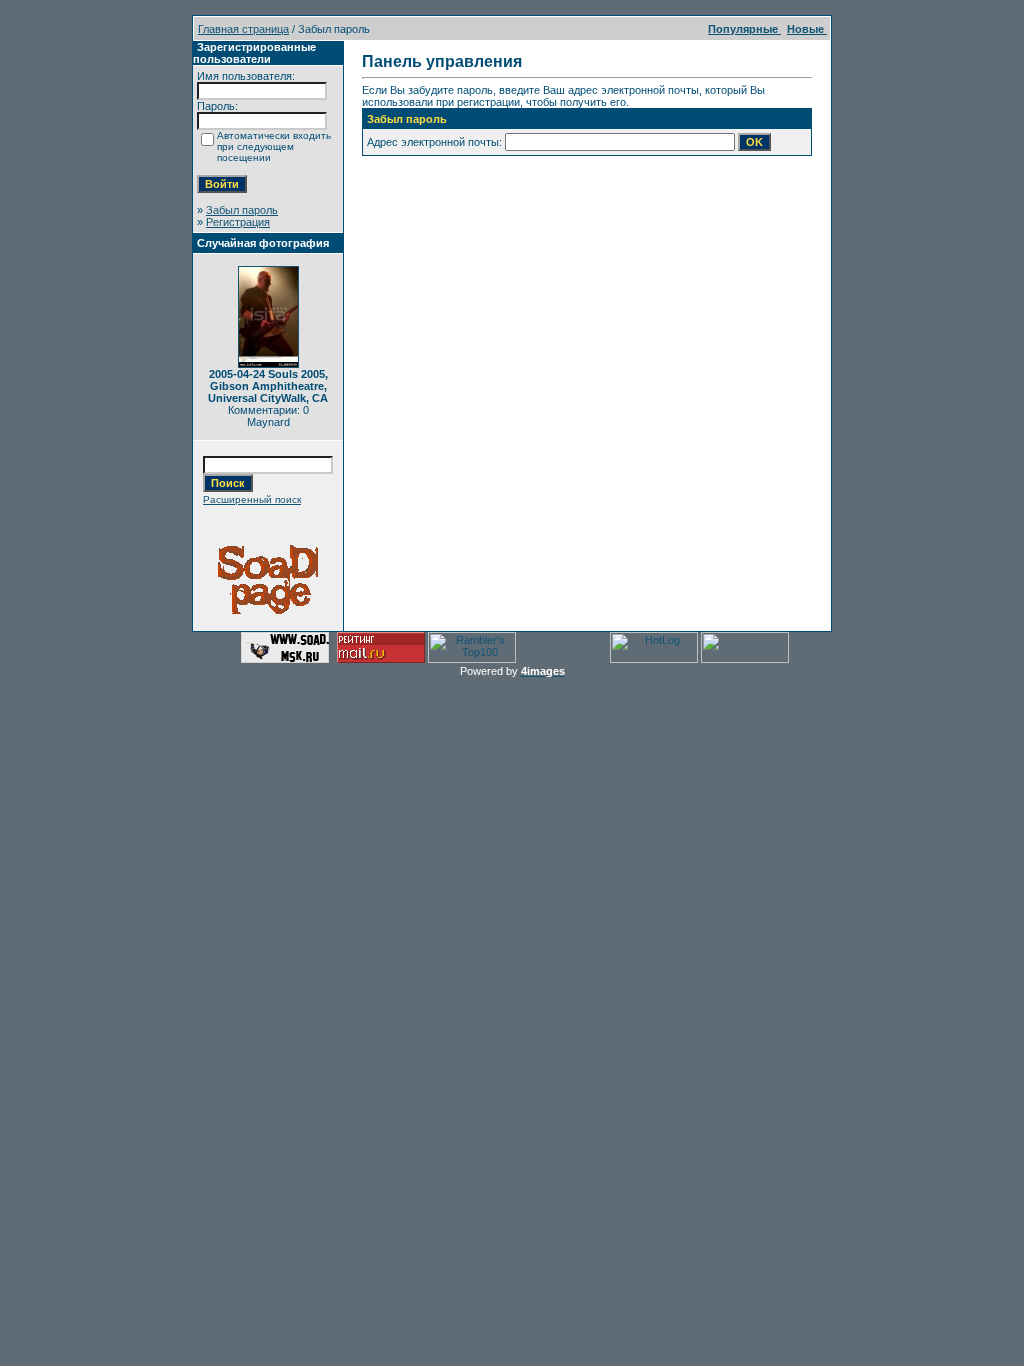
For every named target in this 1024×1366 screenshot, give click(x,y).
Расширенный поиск (252, 499)
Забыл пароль (242, 210)
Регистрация (238, 222)
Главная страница (243, 29)
